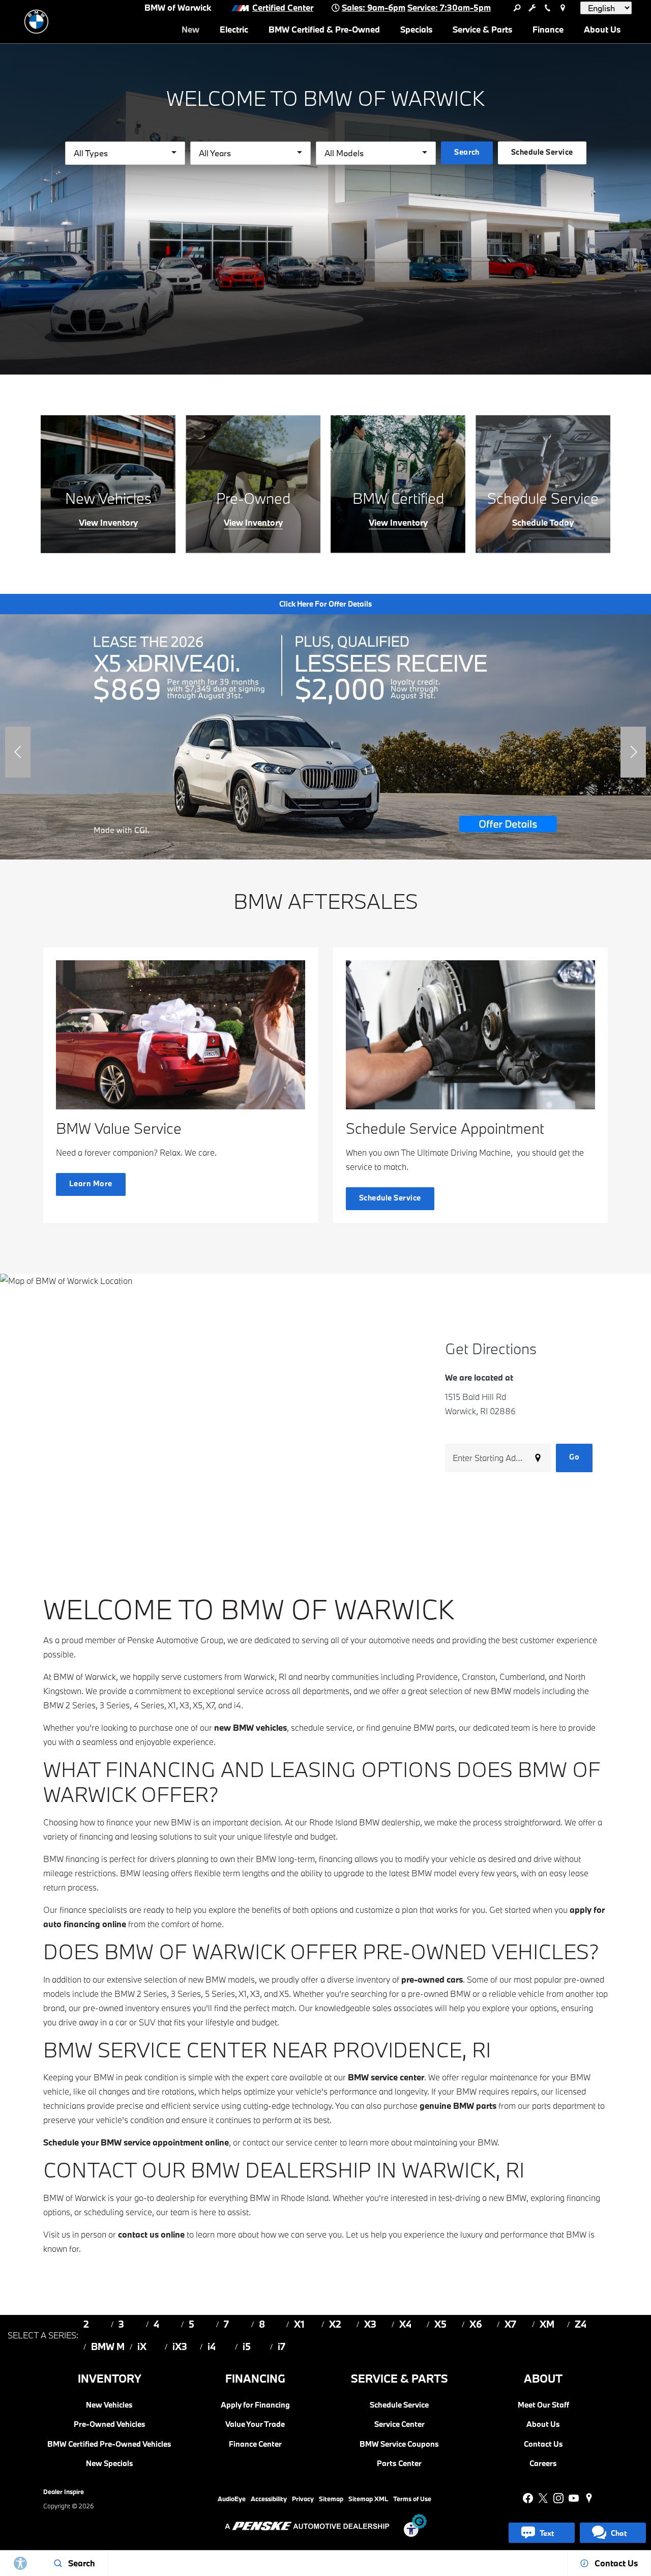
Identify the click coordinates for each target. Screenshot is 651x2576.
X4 (405, 2324)
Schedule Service (399, 2405)
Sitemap (331, 2499)
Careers (543, 2463)
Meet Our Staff (543, 2405)
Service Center (400, 2424)
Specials (416, 29)
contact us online (151, 2234)
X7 (510, 2324)
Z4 (581, 2324)
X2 (335, 2324)
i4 (212, 2346)
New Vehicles (109, 2405)
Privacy (303, 2499)
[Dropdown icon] (517, 8)
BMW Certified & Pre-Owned (324, 29)
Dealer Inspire (64, 2492)
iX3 (180, 2346)
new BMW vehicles (250, 1727)
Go (574, 1457)
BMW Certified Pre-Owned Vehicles (109, 2444)
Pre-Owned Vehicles (110, 2424)
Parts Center (399, 2463)
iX (142, 2346)
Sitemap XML (368, 2499)
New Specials (110, 2463)
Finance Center (255, 2444)
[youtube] (574, 2498)
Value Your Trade (255, 2424)
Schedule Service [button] (542, 152)
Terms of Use (412, 2499)
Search (467, 152)
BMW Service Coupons (399, 2444)
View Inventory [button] (108, 523)
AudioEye (232, 2499)
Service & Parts (482, 29)
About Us (602, 29)
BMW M (108, 2346)
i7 (282, 2346)
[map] (589, 2498)
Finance (548, 29)
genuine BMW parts (458, 2106)
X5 (440, 2324)
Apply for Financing (255, 2405)
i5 (247, 2346)
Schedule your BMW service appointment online (136, 2142)
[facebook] (528, 2498)
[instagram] (558, 2498)
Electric (234, 29)
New (190, 29)
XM (547, 2324)
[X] (543, 2498)
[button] (18, 752)
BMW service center (386, 2077)
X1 (299, 2324)
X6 (476, 2324)
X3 (370, 2324)
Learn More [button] (91, 1183)
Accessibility (269, 2499)
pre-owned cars (432, 1979)
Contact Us (543, 2444)
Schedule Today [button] (543, 523)
